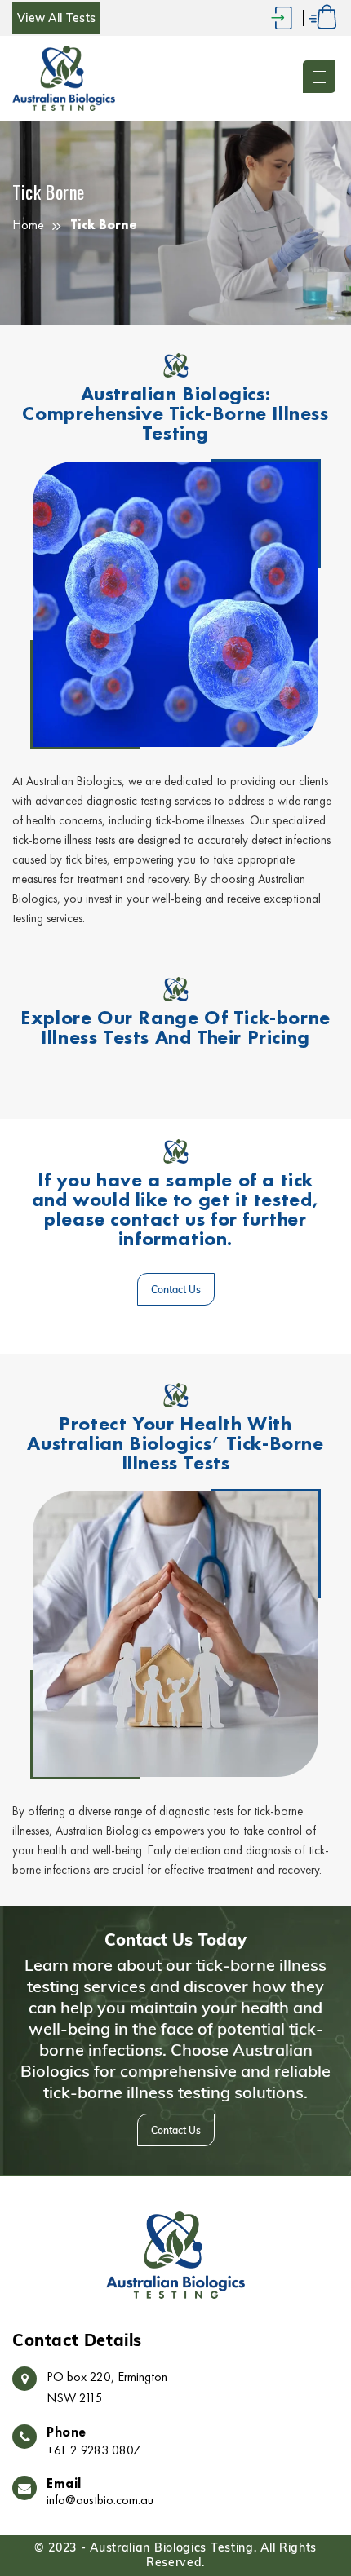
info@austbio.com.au (100, 2500)
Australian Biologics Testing (172, 2548)
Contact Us (176, 1290)
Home (28, 224)
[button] (321, 78)
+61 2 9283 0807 (93, 2450)
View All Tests (56, 18)
